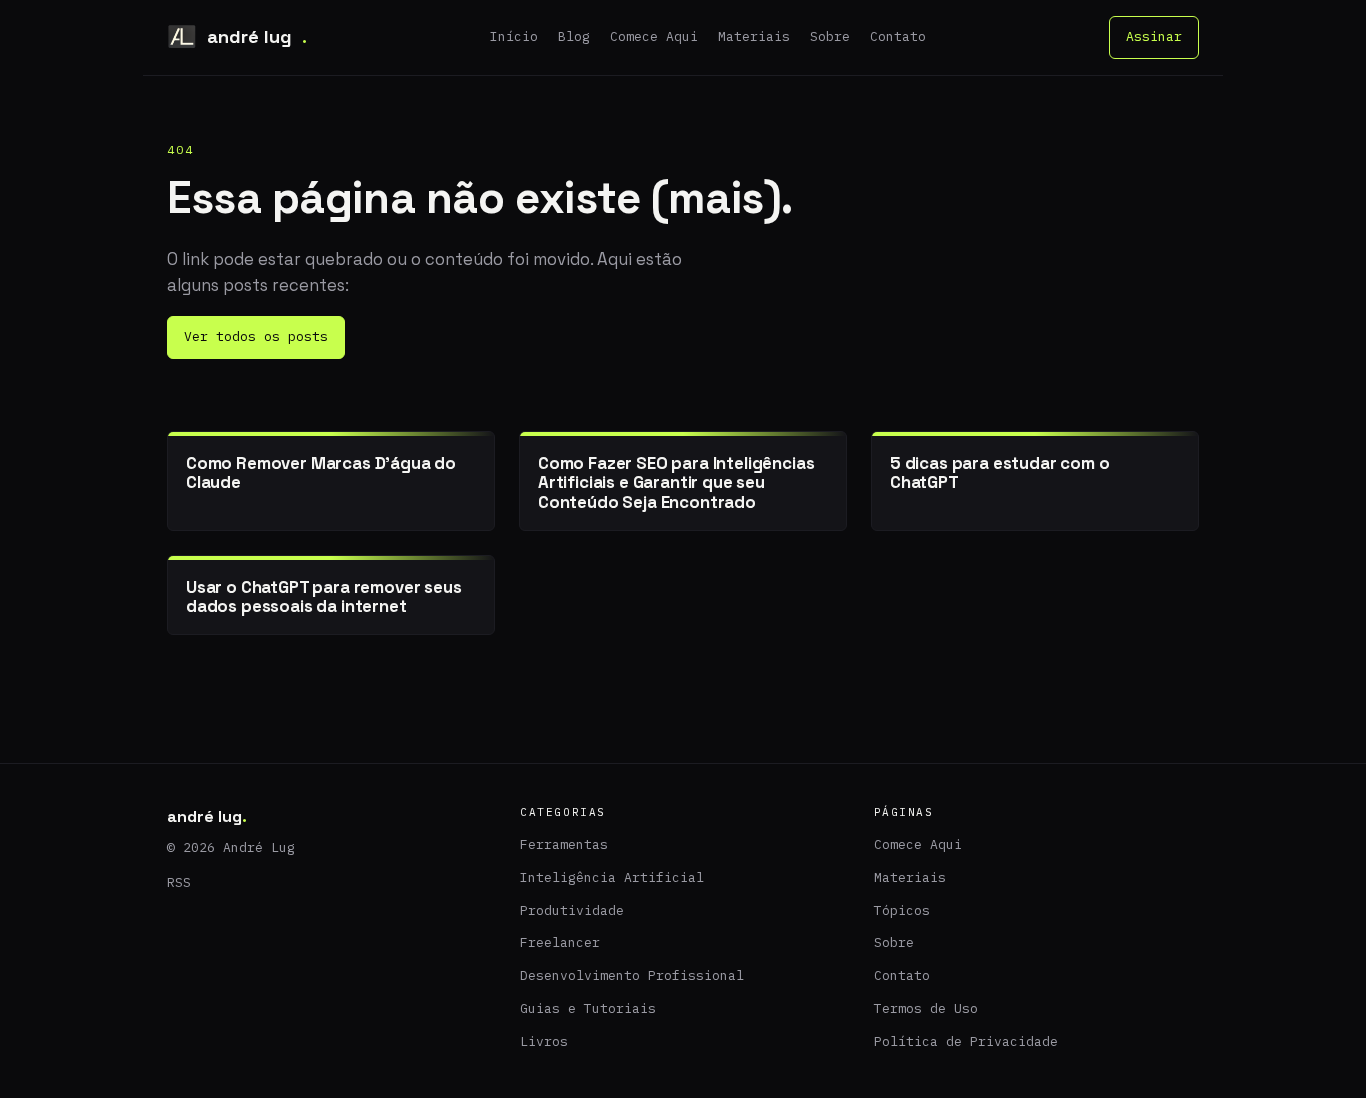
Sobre (830, 36)
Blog (574, 36)
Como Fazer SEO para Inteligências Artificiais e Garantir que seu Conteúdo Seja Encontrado (676, 482)
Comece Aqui (654, 36)
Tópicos (902, 910)
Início (514, 36)
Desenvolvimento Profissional (632, 975)
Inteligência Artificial (612, 877)
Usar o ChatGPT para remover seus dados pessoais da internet (324, 596)
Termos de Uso (926, 1008)
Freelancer (560, 942)
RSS (179, 882)
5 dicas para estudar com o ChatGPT (1000, 472)
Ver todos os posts (256, 336)
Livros (544, 1041)
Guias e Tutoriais (588, 1008)
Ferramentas (564, 844)
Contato (898, 36)
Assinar (1154, 36)
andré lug (257, 36)
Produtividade (572, 910)
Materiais (754, 36)
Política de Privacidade (966, 1041)
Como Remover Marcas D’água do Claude (321, 472)
